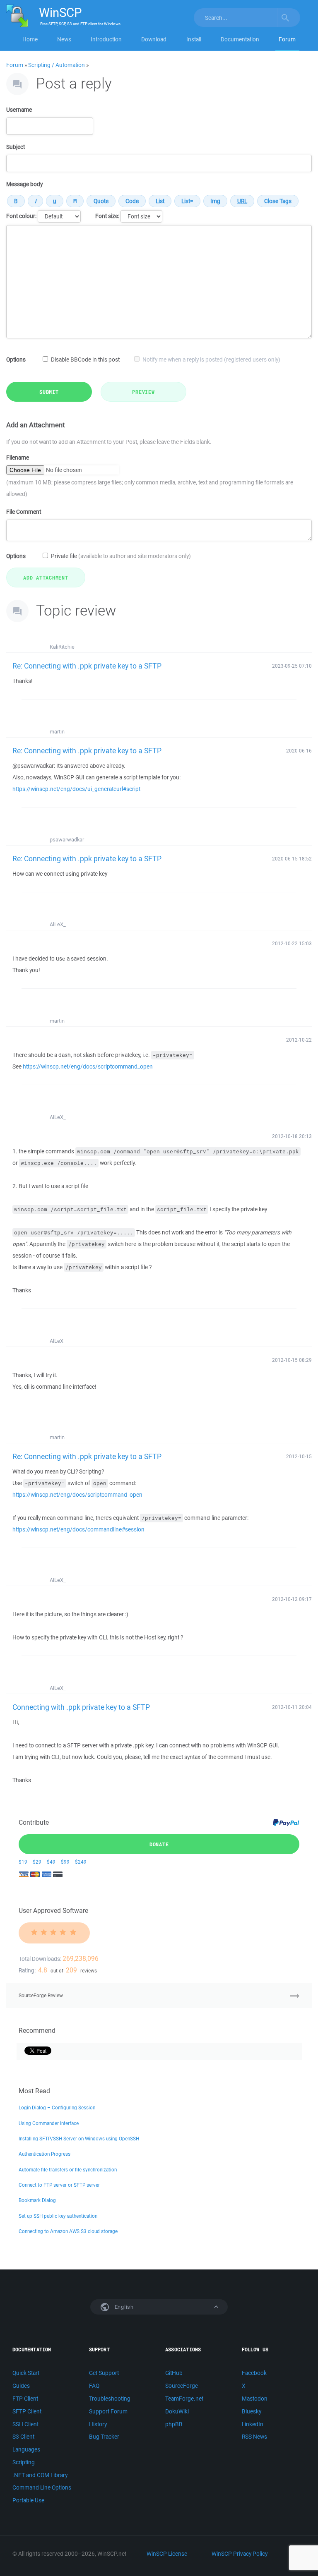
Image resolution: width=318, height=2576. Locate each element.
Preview (143, 392)
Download (154, 39)
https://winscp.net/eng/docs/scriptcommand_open (88, 1066)
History (98, 2424)
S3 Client (23, 2437)
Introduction (106, 39)
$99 (65, 1862)
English (123, 2307)
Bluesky (252, 2411)
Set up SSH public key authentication (58, 2216)
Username (19, 110)
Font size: (107, 216)
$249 (81, 1862)
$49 (51, 1862)
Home (30, 39)
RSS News (254, 2437)
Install (194, 39)
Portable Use (28, 2500)
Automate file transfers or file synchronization (68, 2170)
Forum (287, 39)
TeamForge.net (184, 2399)
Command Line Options (42, 2487)
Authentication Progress (45, 2154)
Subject (16, 147)
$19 (23, 1862)
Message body (24, 184)
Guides (21, 2386)
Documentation (240, 39)
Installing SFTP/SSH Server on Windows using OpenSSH (79, 2139)
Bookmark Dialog (37, 2200)
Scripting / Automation (57, 65)
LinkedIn (253, 2424)
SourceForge (182, 2386)
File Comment (24, 512)
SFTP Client (27, 2411)
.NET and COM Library (40, 2475)
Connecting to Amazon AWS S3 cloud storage (68, 2231)
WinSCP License (167, 2554)
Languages (26, 2449)
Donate (159, 1844)
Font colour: (21, 216)
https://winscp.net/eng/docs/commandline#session (78, 1529)
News (64, 39)
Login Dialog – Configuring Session (57, 2108)
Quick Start (26, 2373)
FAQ (94, 2386)
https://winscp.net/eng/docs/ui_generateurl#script (76, 789)
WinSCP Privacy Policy (240, 2554)
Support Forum (108, 2411)
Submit (49, 392)
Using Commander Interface (49, 2123)
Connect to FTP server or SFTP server (59, 2185)
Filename (18, 458)
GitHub (174, 2373)
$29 (37, 1862)
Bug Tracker (104, 2437)
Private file (121, 556)
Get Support (104, 2373)
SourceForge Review (41, 1995)
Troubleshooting (110, 2399)
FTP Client (25, 2399)
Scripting (24, 2462)
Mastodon (255, 2399)
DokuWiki (177, 2411)
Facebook (254, 2373)
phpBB (174, 2424)
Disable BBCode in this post (85, 359)
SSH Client (25, 2424)
